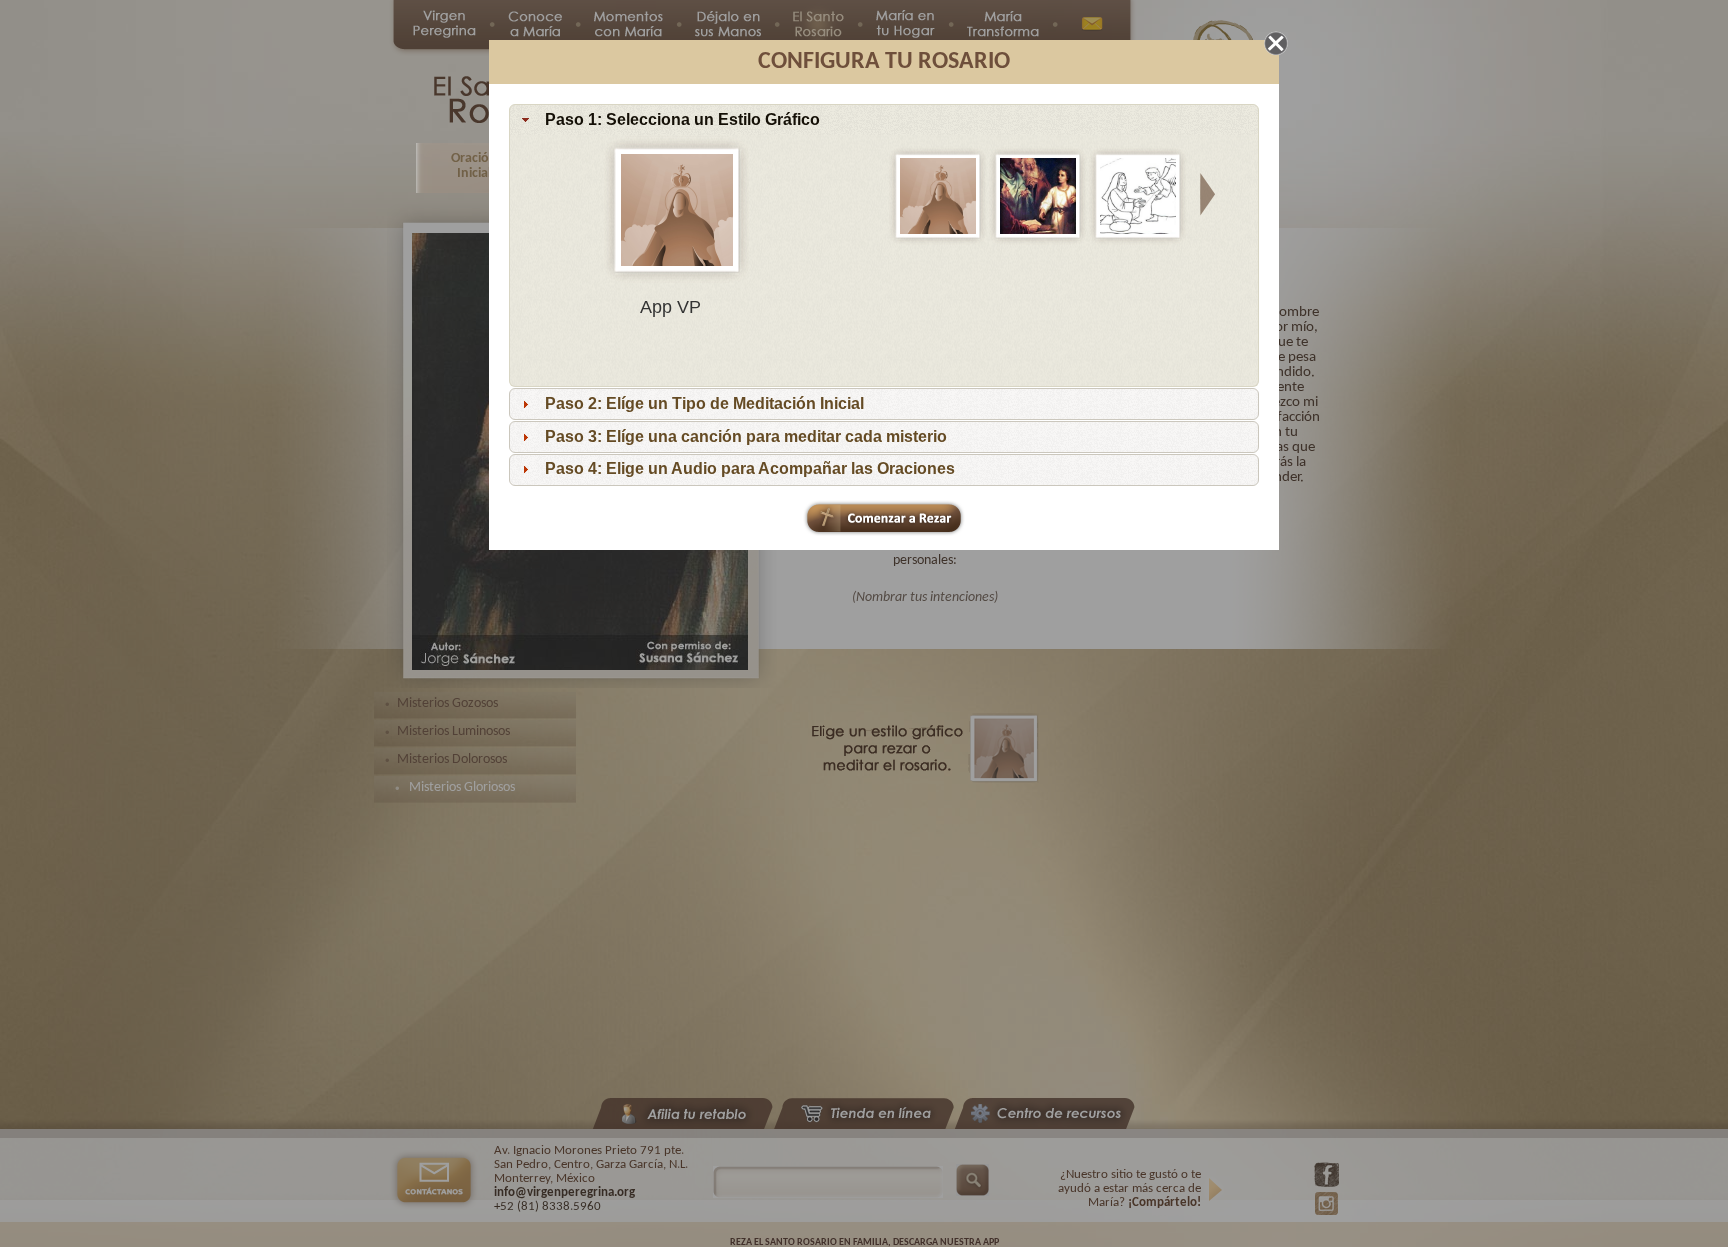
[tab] (884, 120)
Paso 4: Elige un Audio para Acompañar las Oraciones (750, 468)
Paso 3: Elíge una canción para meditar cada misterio (746, 436)
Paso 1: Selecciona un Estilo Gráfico (682, 119)
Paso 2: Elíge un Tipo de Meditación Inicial (704, 403)
